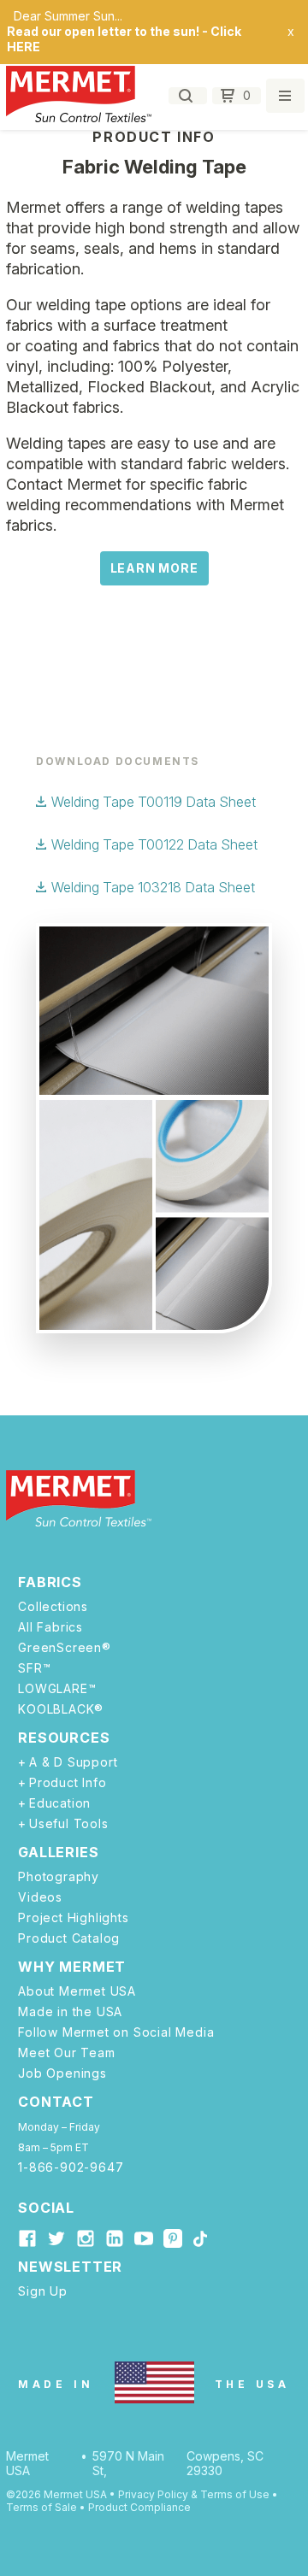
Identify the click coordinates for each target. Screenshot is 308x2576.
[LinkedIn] (115, 2238)
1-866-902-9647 (71, 2167)
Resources (64, 1738)
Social (46, 2208)
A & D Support (73, 1762)
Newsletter (70, 2267)
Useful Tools (68, 1824)
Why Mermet (72, 1967)
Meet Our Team (66, 2053)
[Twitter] (56, 2238)
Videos (40, 1897)
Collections (53, 1607)
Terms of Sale (41, 2507)
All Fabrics (50, 1627)
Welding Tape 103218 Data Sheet (153, 887)
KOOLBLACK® (61, 1709)
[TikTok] (200, 2240)
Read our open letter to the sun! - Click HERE (124, 39)
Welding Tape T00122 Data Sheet (154, 844)
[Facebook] (27, 2238)
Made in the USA (70, 2012)
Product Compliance (139, 2507)
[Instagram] (86, 2238)
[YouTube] (144, 2238)
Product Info (68, 1783)
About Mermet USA (77, 1991)
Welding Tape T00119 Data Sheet (154, 802)
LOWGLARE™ (57, 1689)
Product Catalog (69, 1938)
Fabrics (50, 1582)
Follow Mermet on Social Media (116, 2032)
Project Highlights (73, 1918)
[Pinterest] (173, 2241)
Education (60, 1803)
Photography (59, 1877)
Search (188, 96)
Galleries (58, 1852)
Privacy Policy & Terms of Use (194, 2494)
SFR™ (34, 1668)
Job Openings (62, 2073)
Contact (56, 2102)
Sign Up (43, 2291)
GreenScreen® (65, 1648)
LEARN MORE (154, 568)
